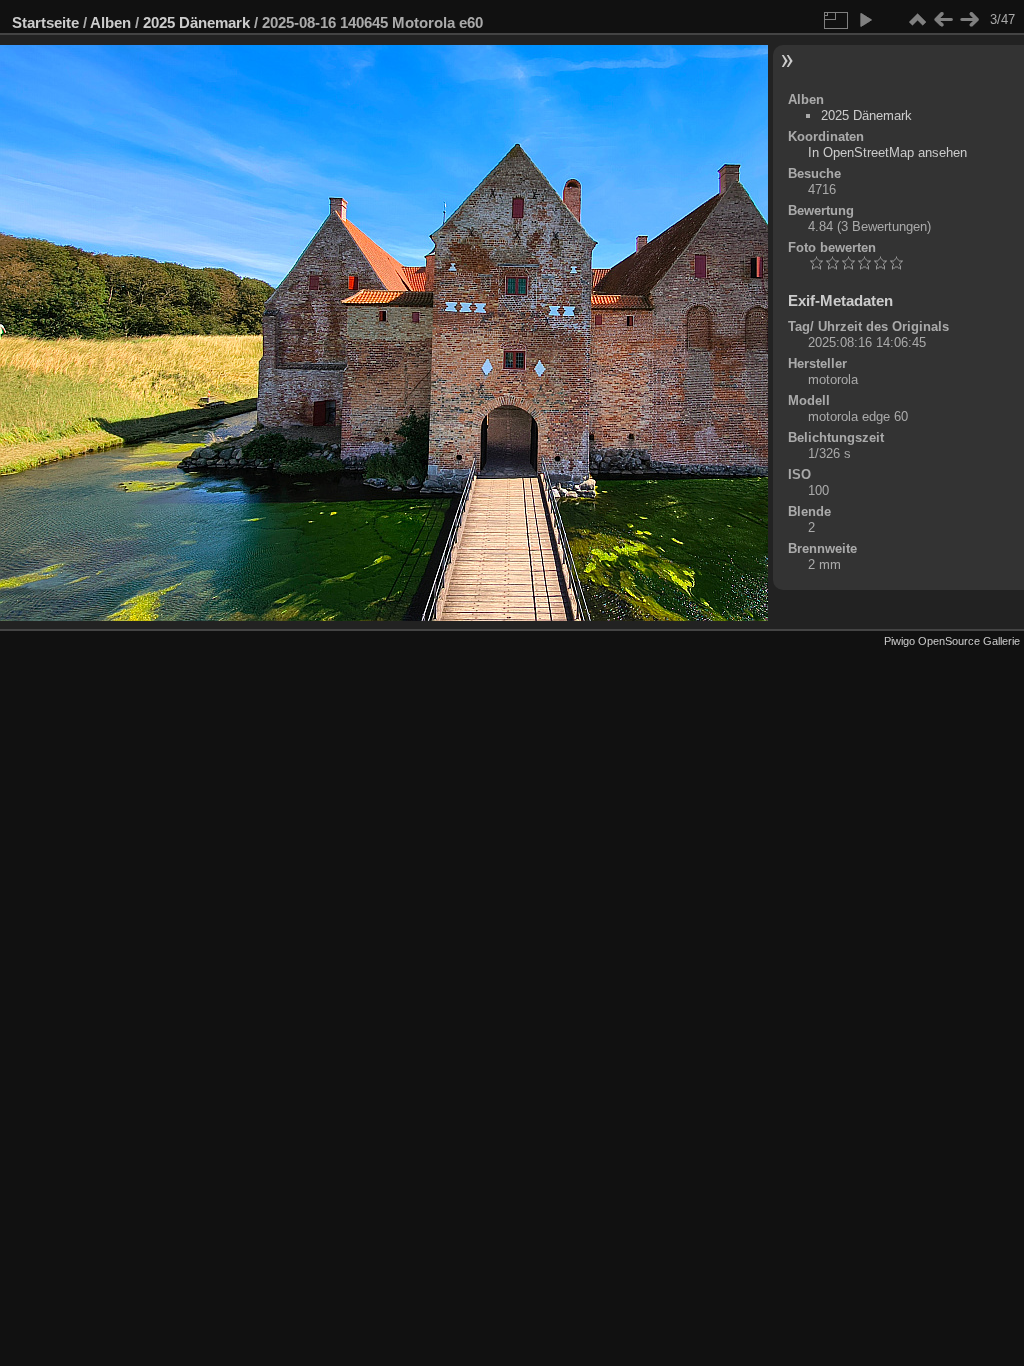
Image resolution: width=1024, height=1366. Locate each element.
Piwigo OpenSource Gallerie (952, 641)
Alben (110, 22)
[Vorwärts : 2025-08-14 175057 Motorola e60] (969, 20)
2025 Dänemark (196, 22)
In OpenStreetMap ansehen (887, 152)
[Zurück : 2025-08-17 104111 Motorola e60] (943, 20)
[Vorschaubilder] (917, 20)
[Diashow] (865, 20)
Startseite (45, 22)
